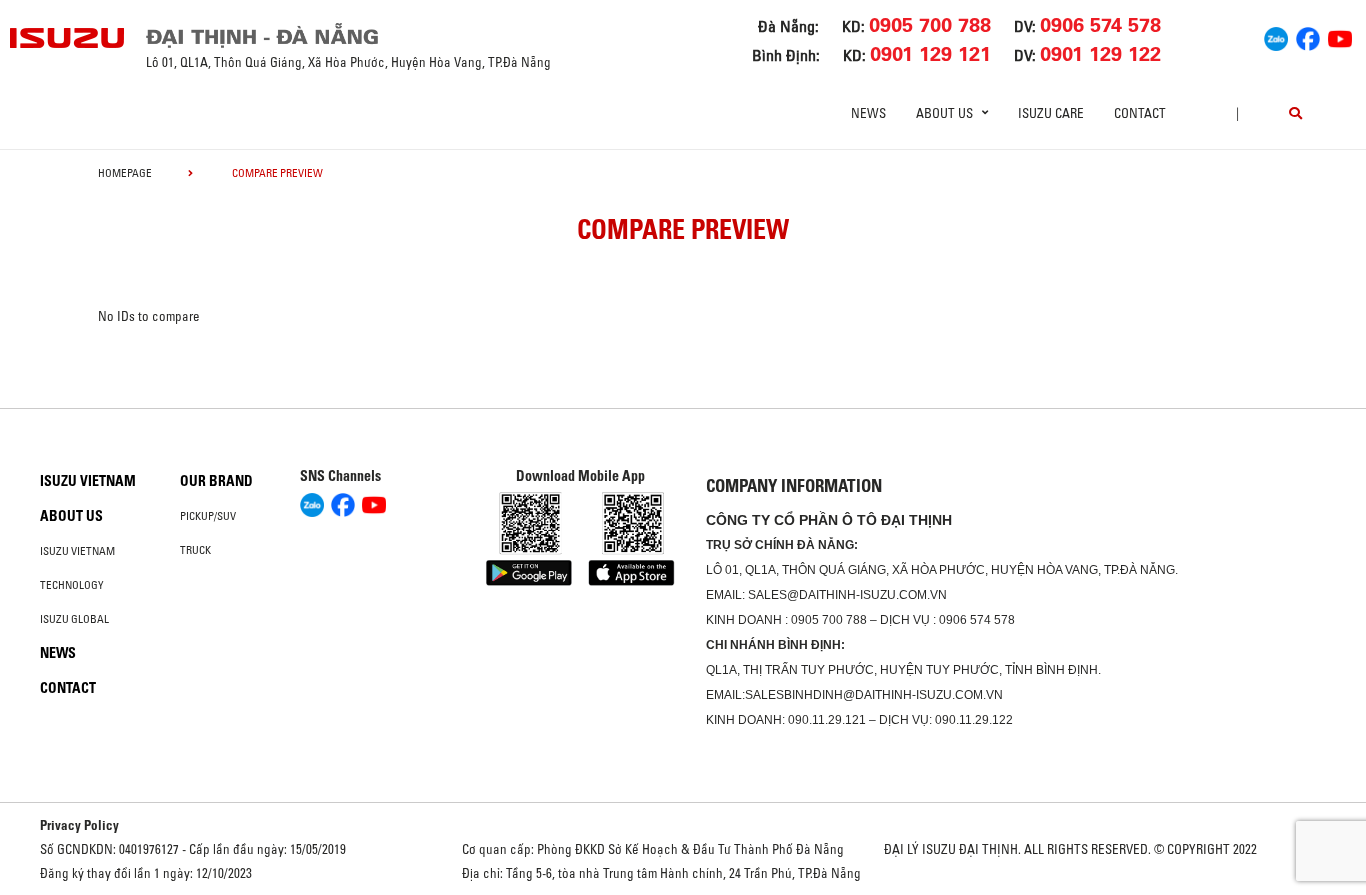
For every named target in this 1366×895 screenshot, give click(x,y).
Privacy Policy (79, 825)
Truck (195, 550)
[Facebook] (1308, 36)
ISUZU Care (1051, 113)
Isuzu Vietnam (88, 481)
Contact (1140, 113)
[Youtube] (1340, 36)
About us (71, 516)
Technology (72, 585)
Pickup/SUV (208, 516)
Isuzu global (74, 619)
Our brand (216, 481)
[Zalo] (1276, 36)
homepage (125, 173)
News (868, 113)
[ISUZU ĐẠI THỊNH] (68, 38)
